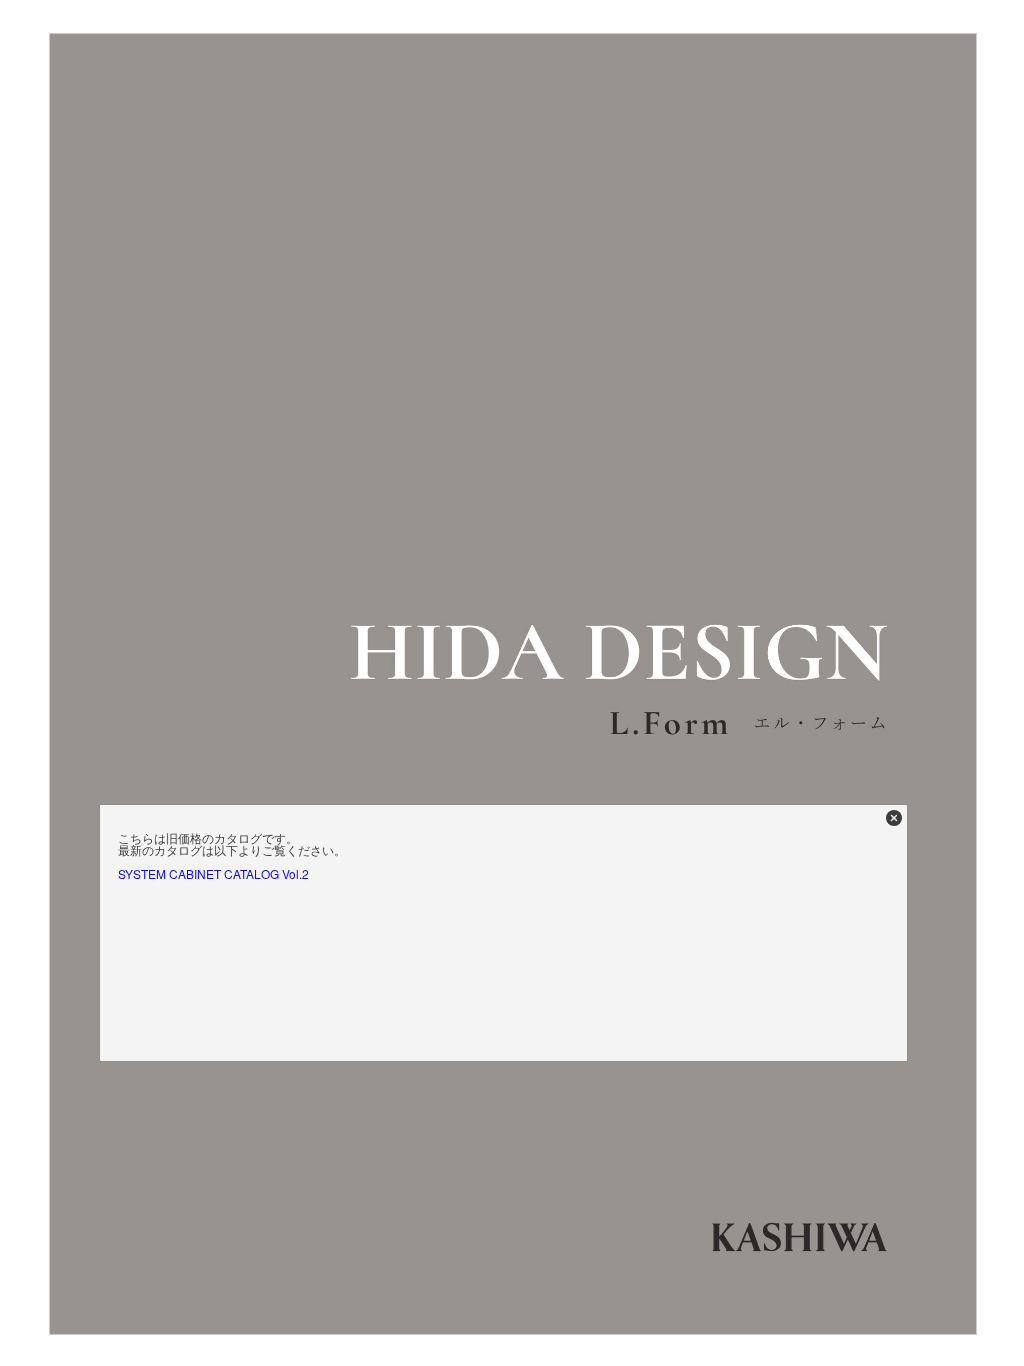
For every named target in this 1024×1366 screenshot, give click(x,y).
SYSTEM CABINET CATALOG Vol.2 (213, 873)
